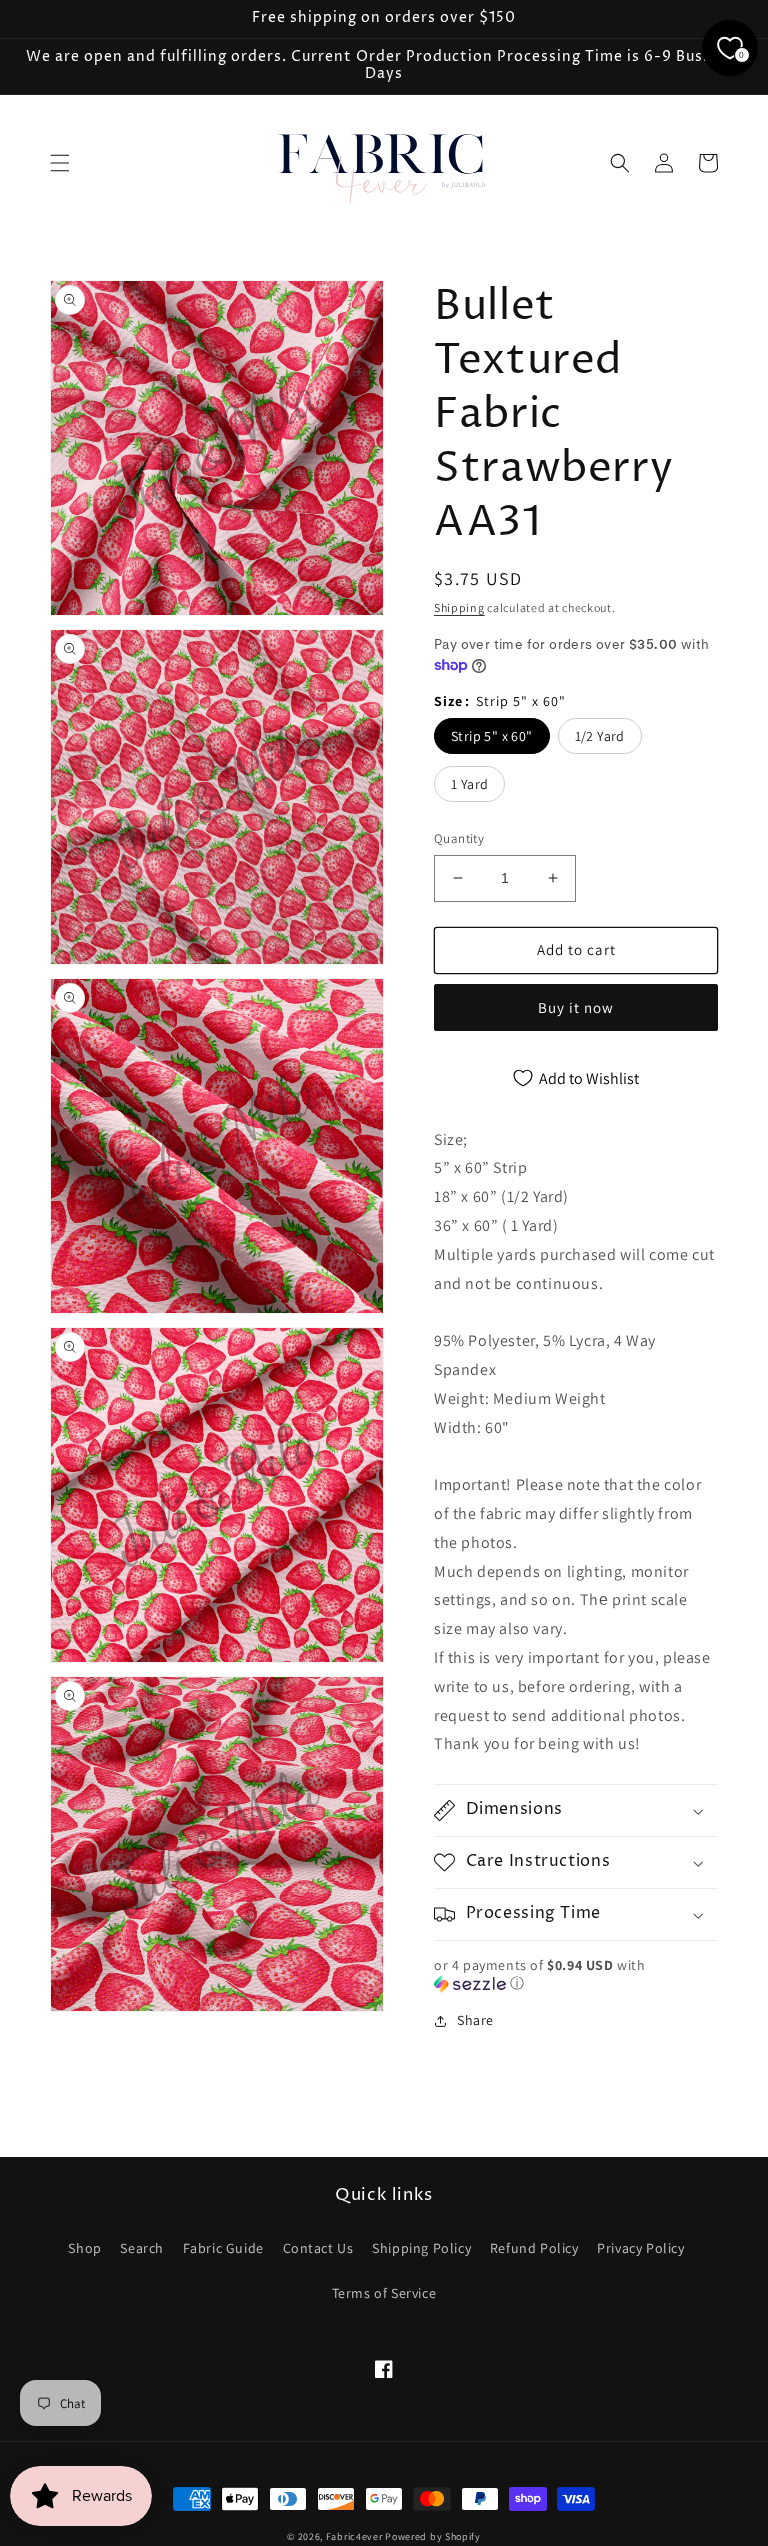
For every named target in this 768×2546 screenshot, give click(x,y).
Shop (84, 2248)
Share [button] (475, 2020)
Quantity (459, 838)
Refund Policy (534, 2248)
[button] (60, 163)
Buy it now (576, 1007)
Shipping (459, 607)
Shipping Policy (421, 2248)
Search (142, 2248)
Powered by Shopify (433, 2536)
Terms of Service (384, 2293)
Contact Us (318, 2248)
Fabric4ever (354, 2536)
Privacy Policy (640, 2248)
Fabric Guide (223, 2248)
